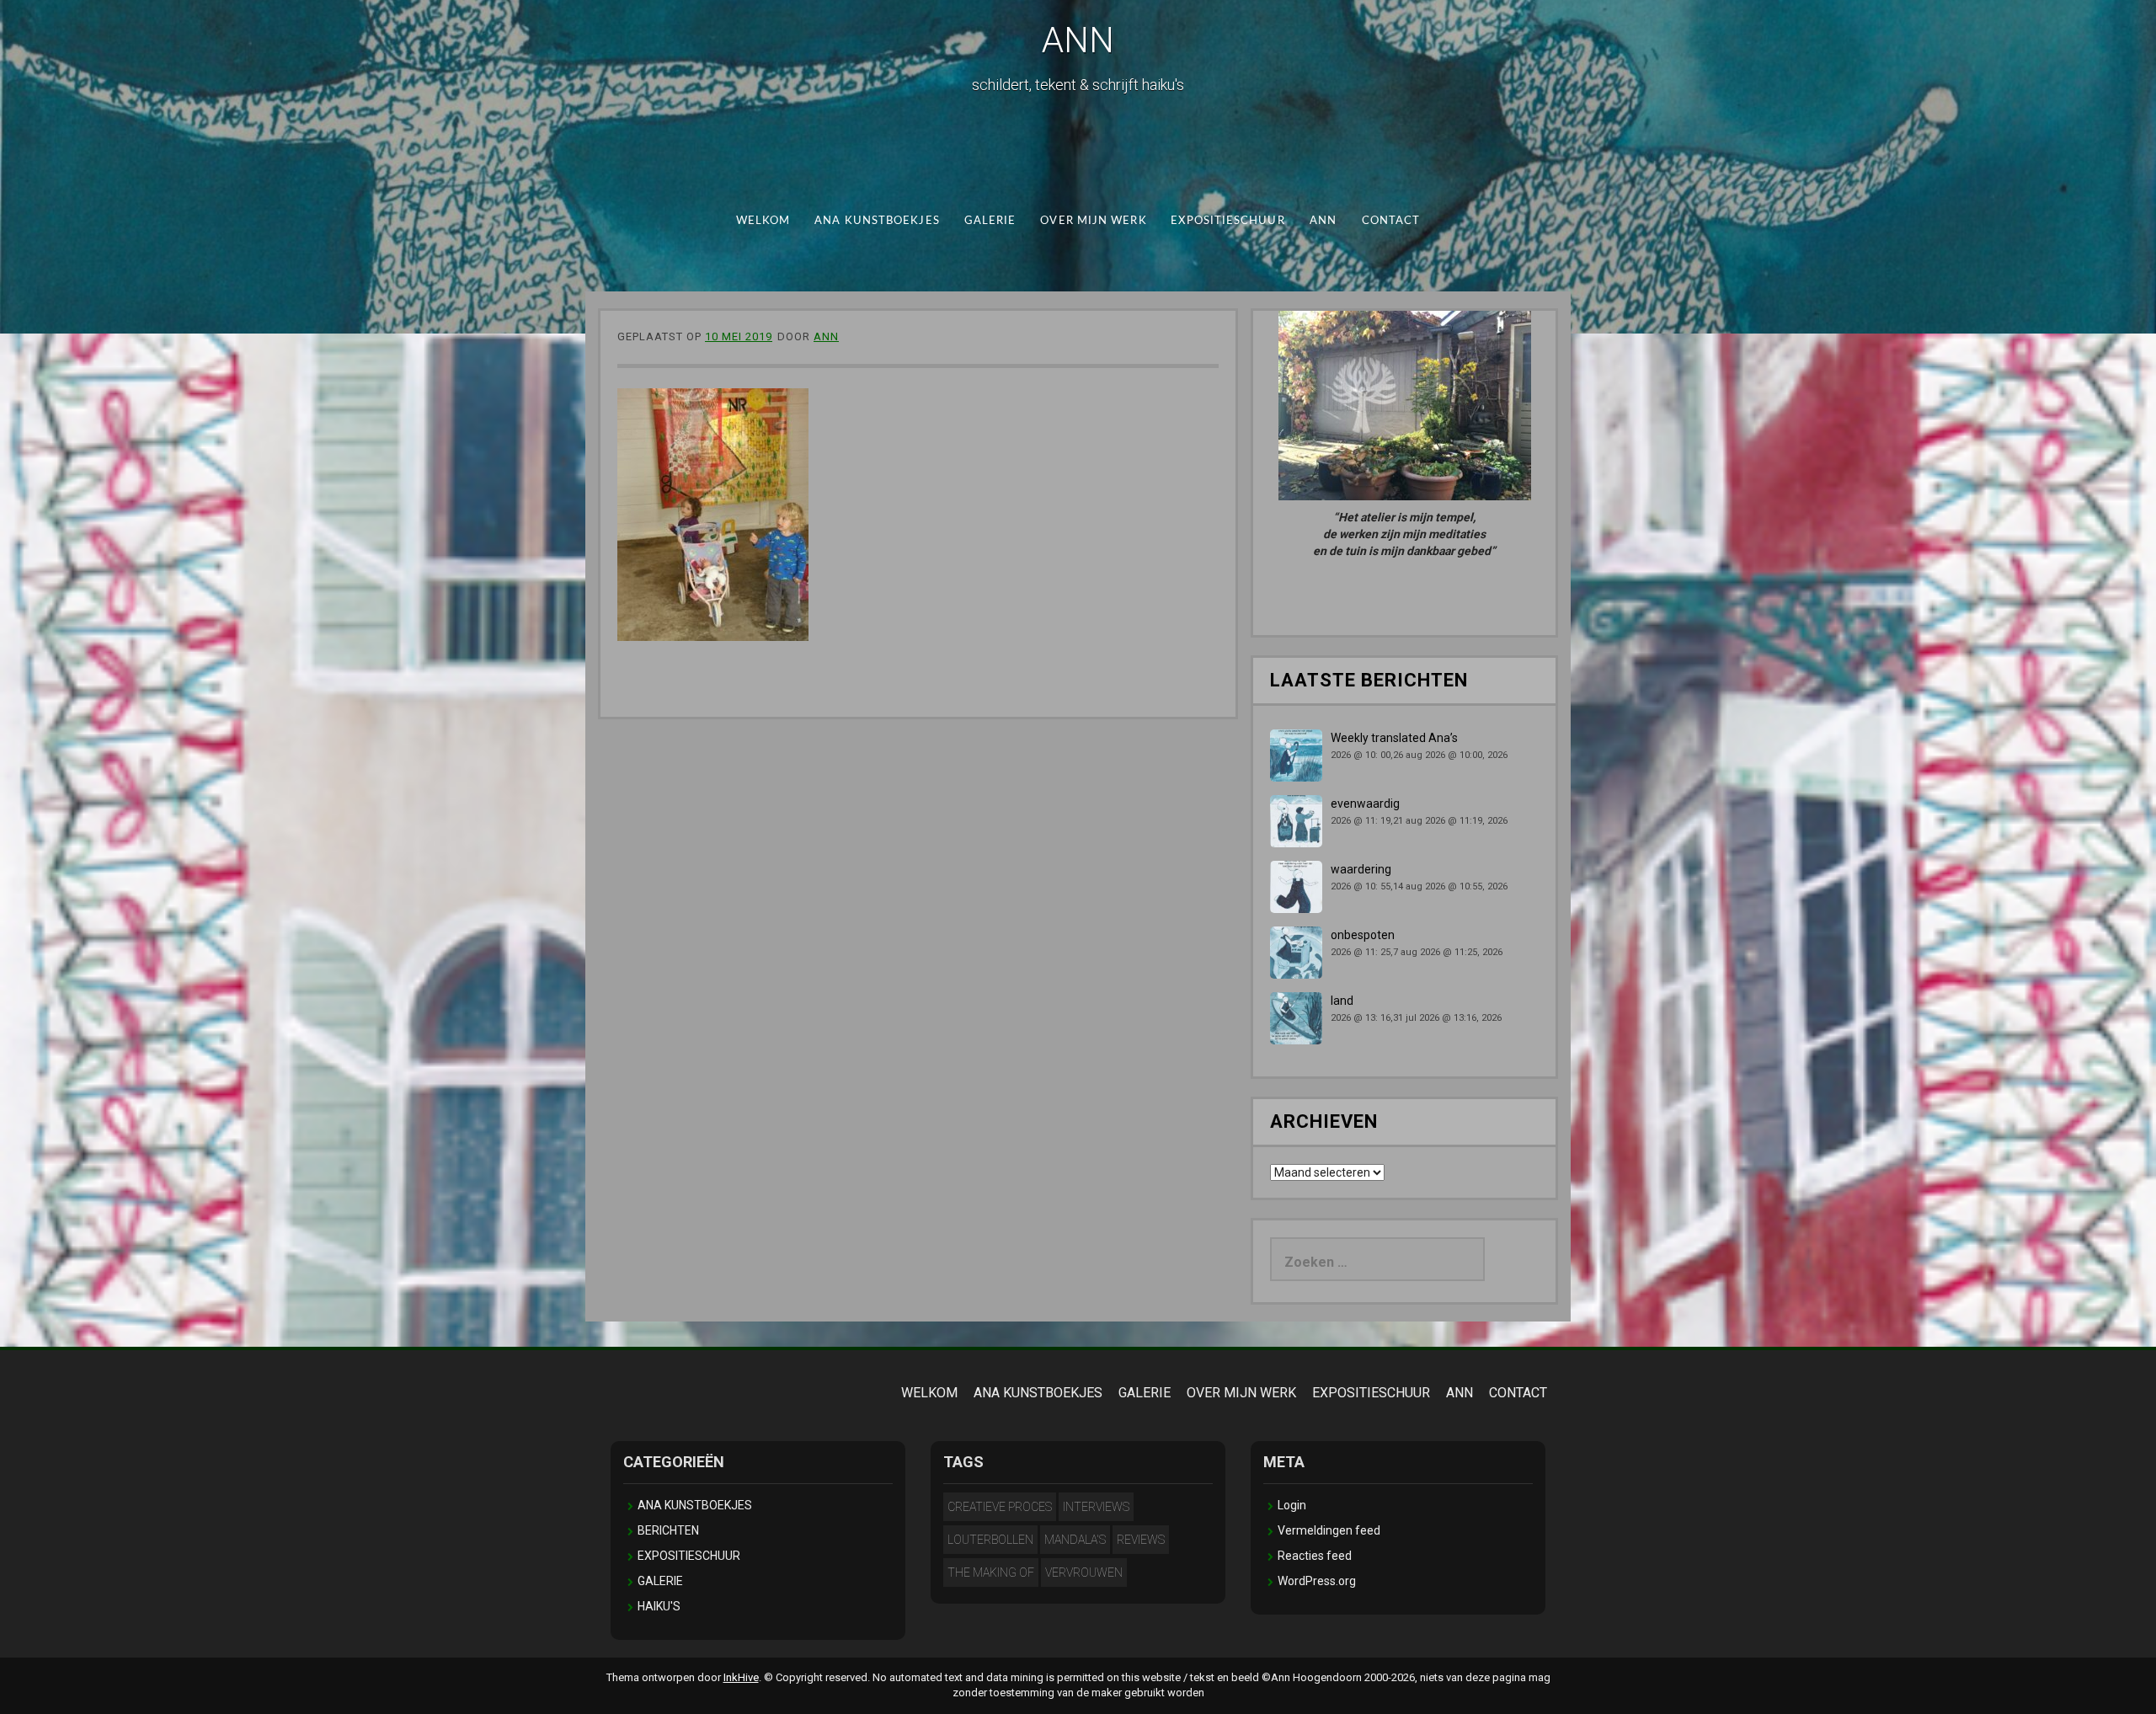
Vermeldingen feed (1329, 1530)
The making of (991, 1573)
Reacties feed (1315, 1556)
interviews (1096, 1507)
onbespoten (1363, 935)
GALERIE (990, 221)
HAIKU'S (659, 1606)
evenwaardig (1365, 804)
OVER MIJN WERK (1093, 221)
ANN (1078, 40)
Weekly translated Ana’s (1394, 738)
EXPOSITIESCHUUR (1227, 221)
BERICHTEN (668, 1530)
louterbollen (990, 1540)
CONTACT (1391, 221)
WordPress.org (1317, 1581)
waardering (1361, 869)
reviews (1141, 1540)
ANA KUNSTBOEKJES (877, 221)
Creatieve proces (1000, 1507)
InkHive (741, 1677)
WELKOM (763, 221)
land (1342, 1001)
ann (826, 336)
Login (1292, 1505)
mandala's (1075, 1540)
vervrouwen (1084, 1573)
